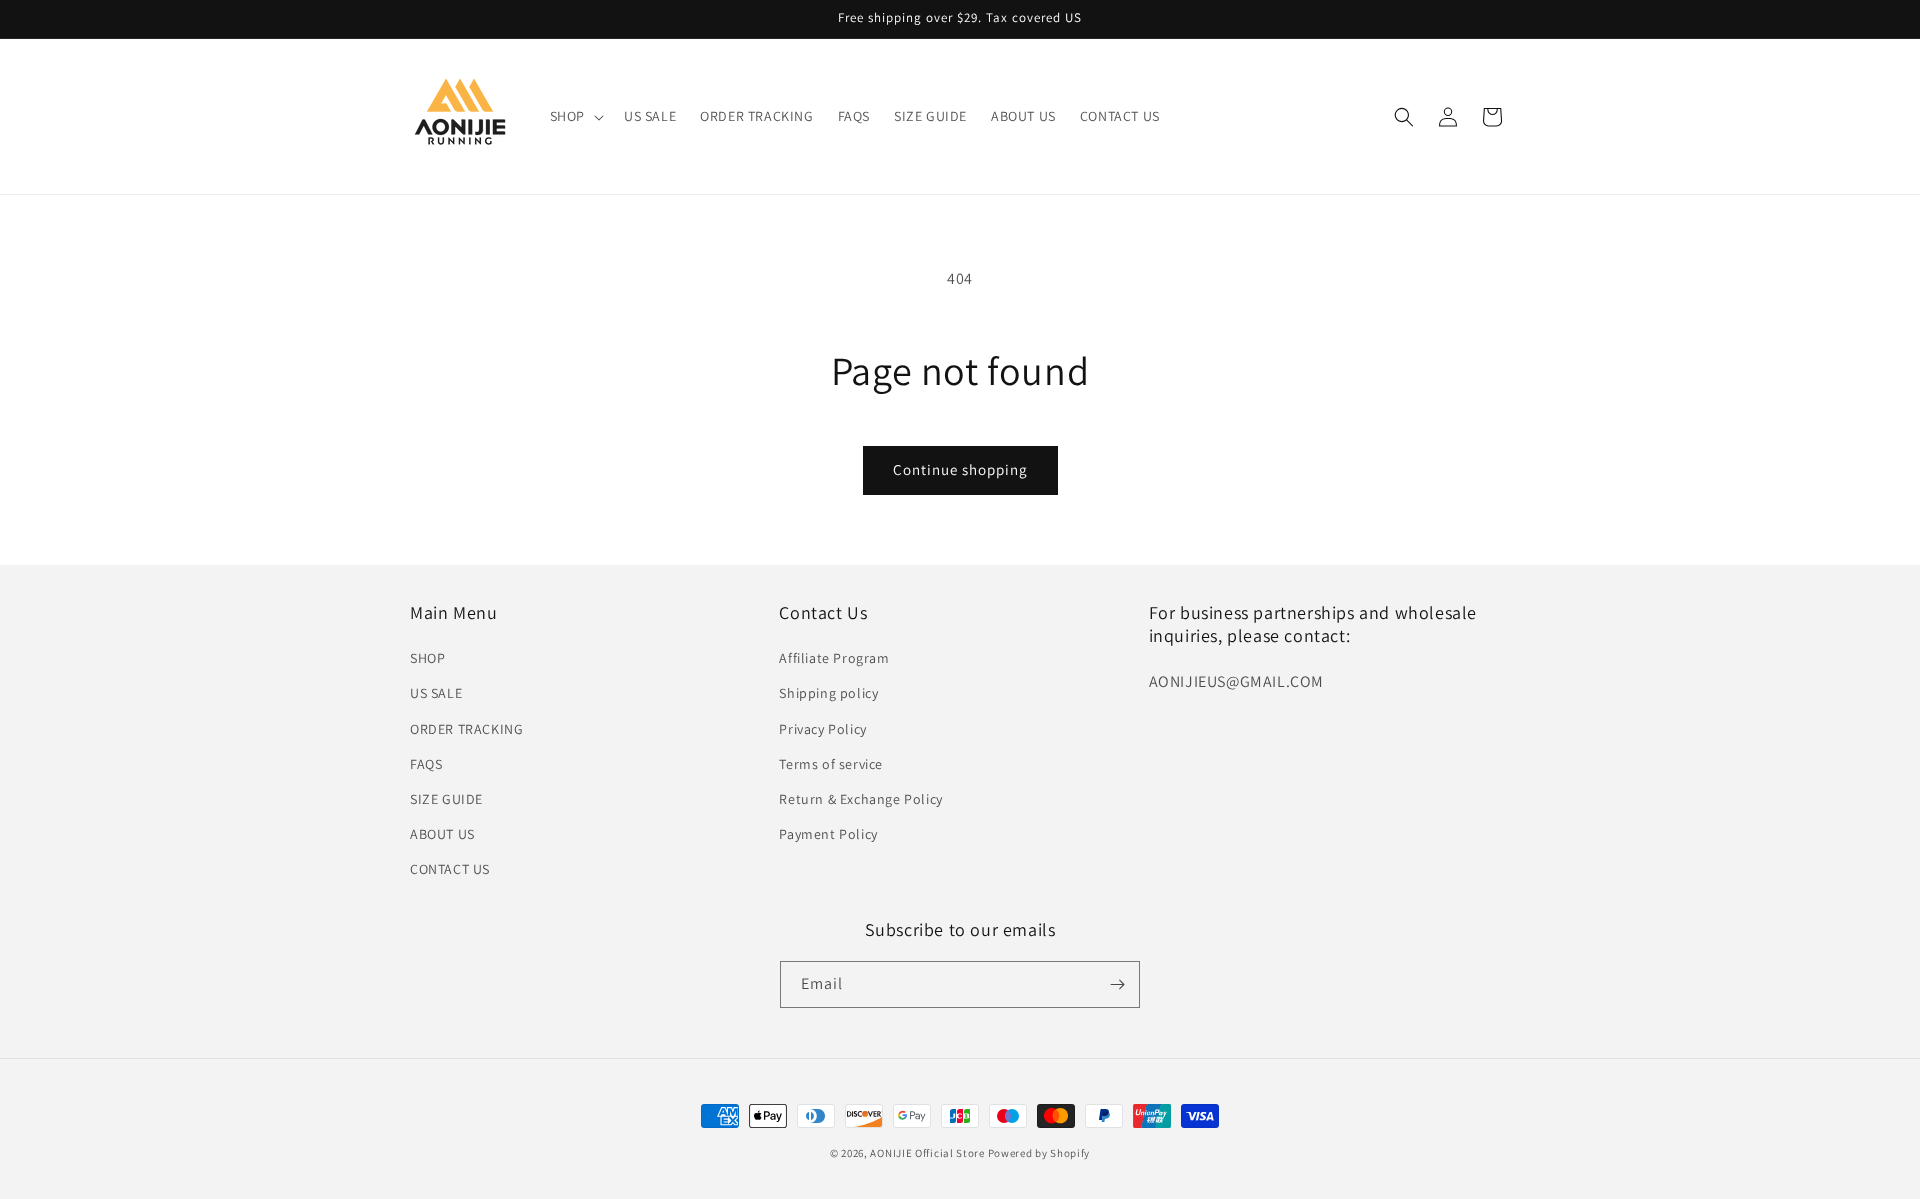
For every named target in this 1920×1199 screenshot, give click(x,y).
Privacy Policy (822, 729)
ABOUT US (442, 834)
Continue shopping (960, 469)
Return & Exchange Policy (860, 799)
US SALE (436, 693)
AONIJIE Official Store (927, 1153)
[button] (575, 116)
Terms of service (831, 764)
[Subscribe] (1117, 984)
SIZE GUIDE (446, 799)
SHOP (427, 658)
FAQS (426, 764)
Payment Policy (828, 834)
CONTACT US (450, 869)
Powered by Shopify (1039, 1153)
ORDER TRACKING (466, 729)
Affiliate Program (834, 658)
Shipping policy (828, 693)
